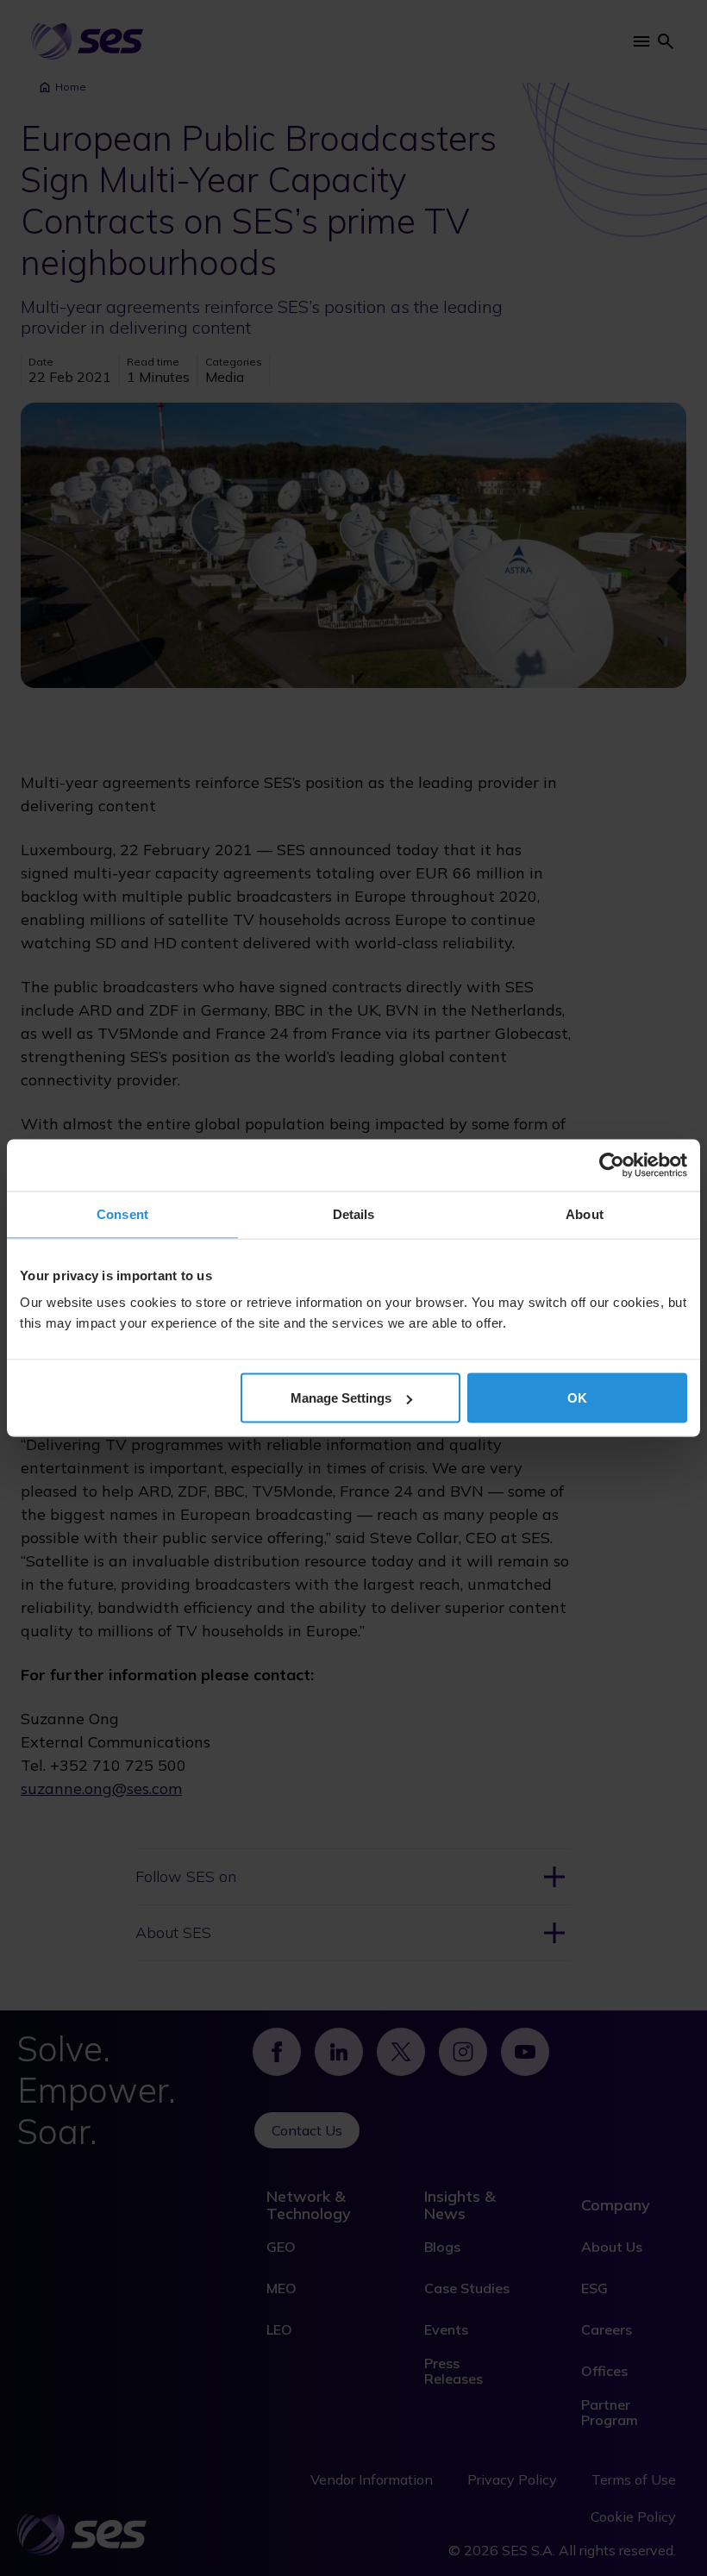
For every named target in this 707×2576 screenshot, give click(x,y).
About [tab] (585, 1214)
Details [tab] (354, 1214)
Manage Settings (341, 1398)
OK (577, 1398)
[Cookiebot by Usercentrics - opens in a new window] (612, 1166)
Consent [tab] (122, 1214)
